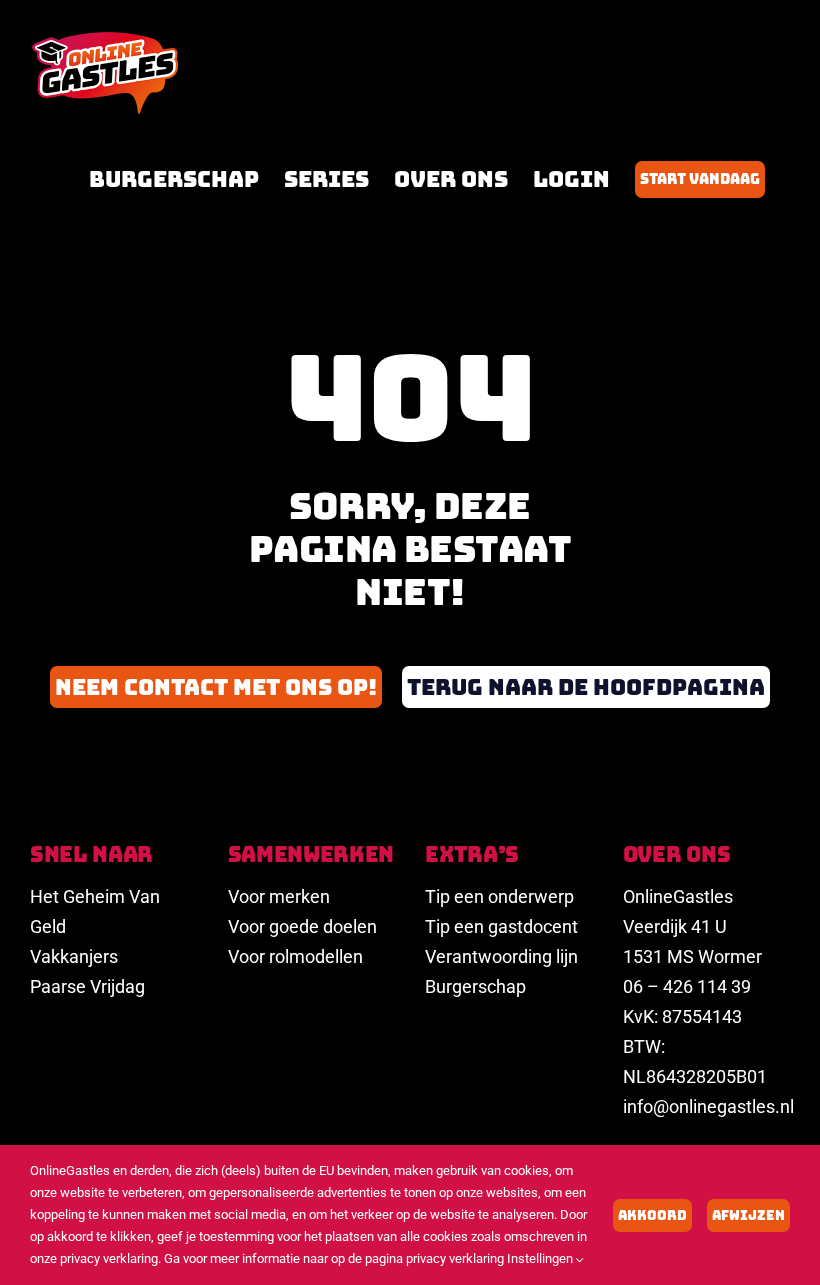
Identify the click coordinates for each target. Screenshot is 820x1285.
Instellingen (541, 1258)
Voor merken (279, 896)
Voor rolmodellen (295, 956)
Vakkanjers (74, 956)
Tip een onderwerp (499, 896)
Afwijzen (748, 1215)
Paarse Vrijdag (87, 986)
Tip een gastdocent (501, 926)
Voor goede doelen (302, 926)
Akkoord (652, 1215)
